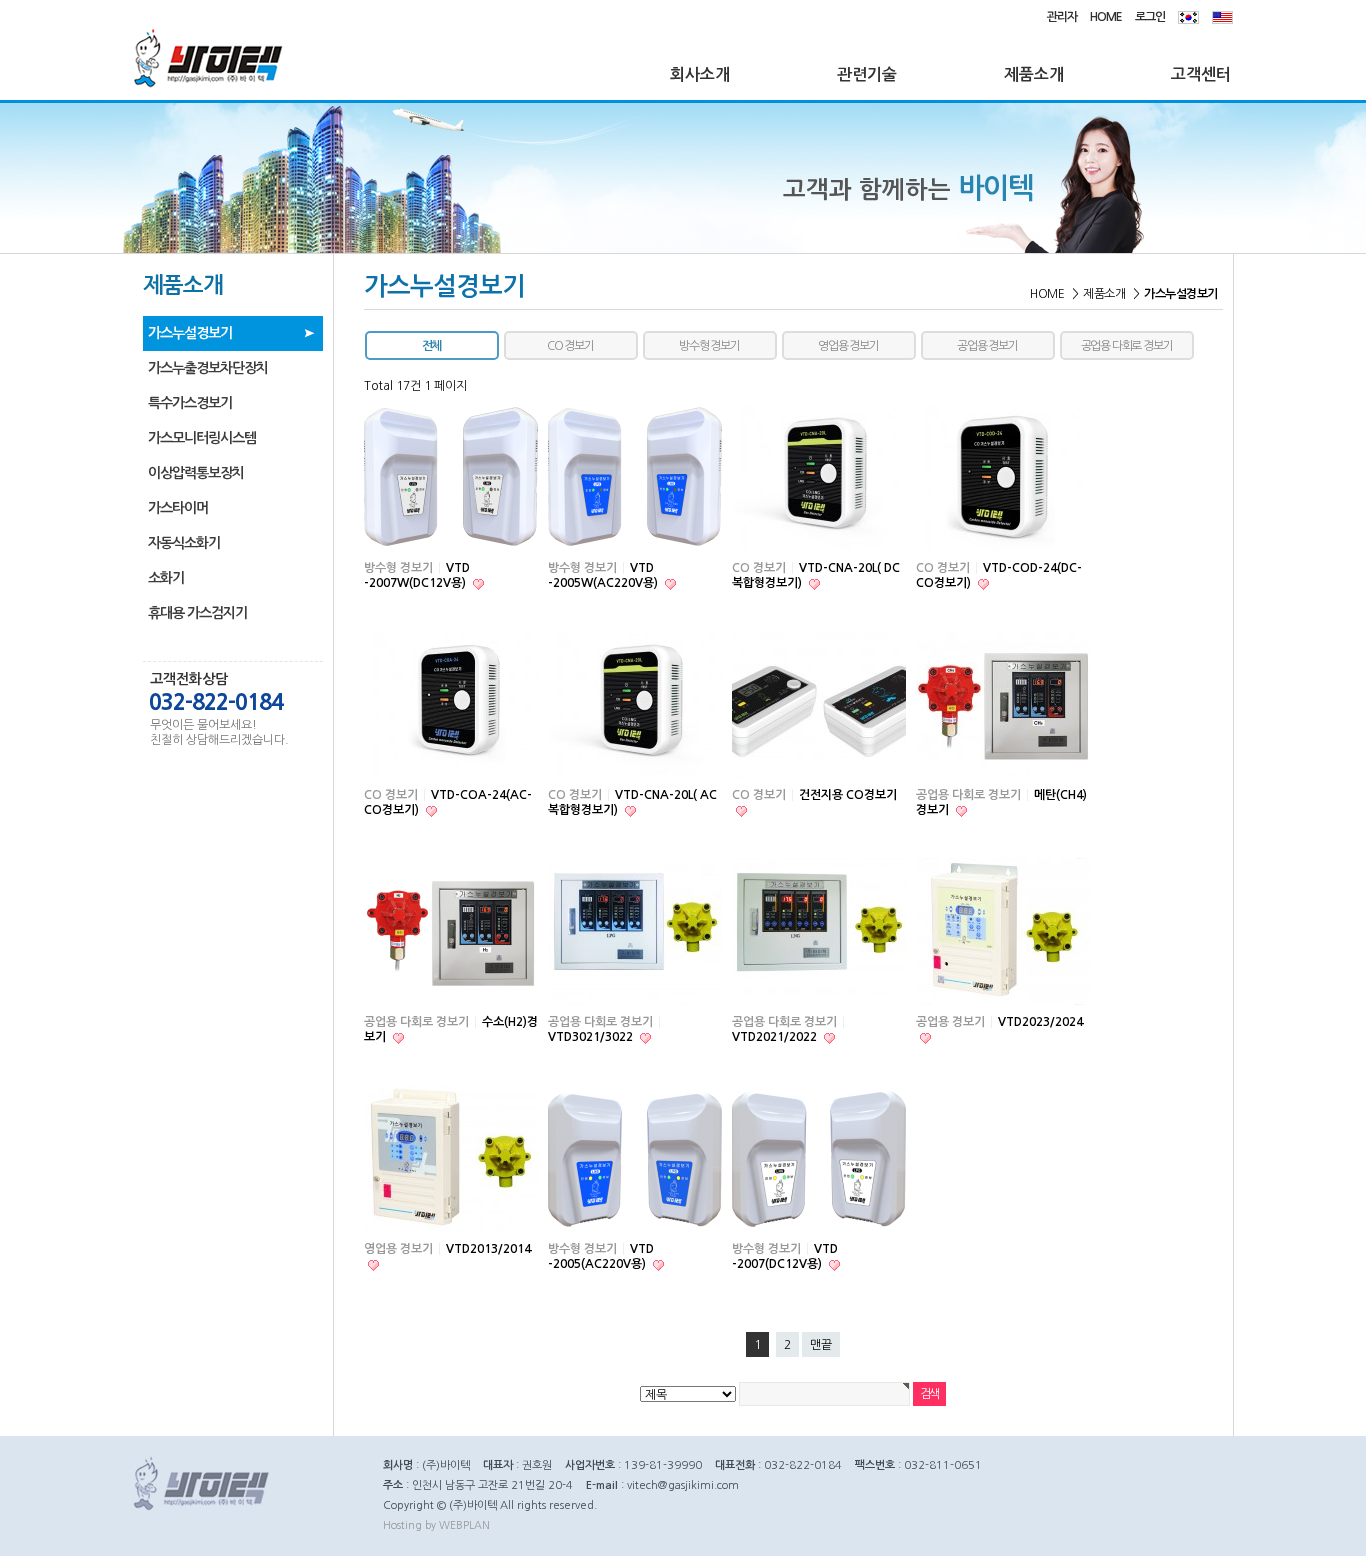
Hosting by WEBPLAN (436, 1525)
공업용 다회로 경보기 (1127, 346)
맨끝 (821, 1345)
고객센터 (1201, 74)
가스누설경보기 (190, 333)
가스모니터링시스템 (202, 438)
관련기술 (867, 74)
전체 (432, 346)
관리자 (1062, 17)
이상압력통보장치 (196, 473)
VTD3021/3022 (592, 1037)
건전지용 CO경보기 (848, 795)
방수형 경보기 (709, 346)
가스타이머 (178, 508)
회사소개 (700, 74)
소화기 (166, 578)
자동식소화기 (184, 543)
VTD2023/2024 (1040, 1022)
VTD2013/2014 (488, 1249)
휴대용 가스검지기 (197, 613)
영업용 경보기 (848, 346)
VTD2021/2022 (776, 1037)
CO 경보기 (570, 346)
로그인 (1150, 17)
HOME (1106, 17)
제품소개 (1034, 74)
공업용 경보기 (987, 346)
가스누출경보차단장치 (208, 368)
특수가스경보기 (190, 403)
